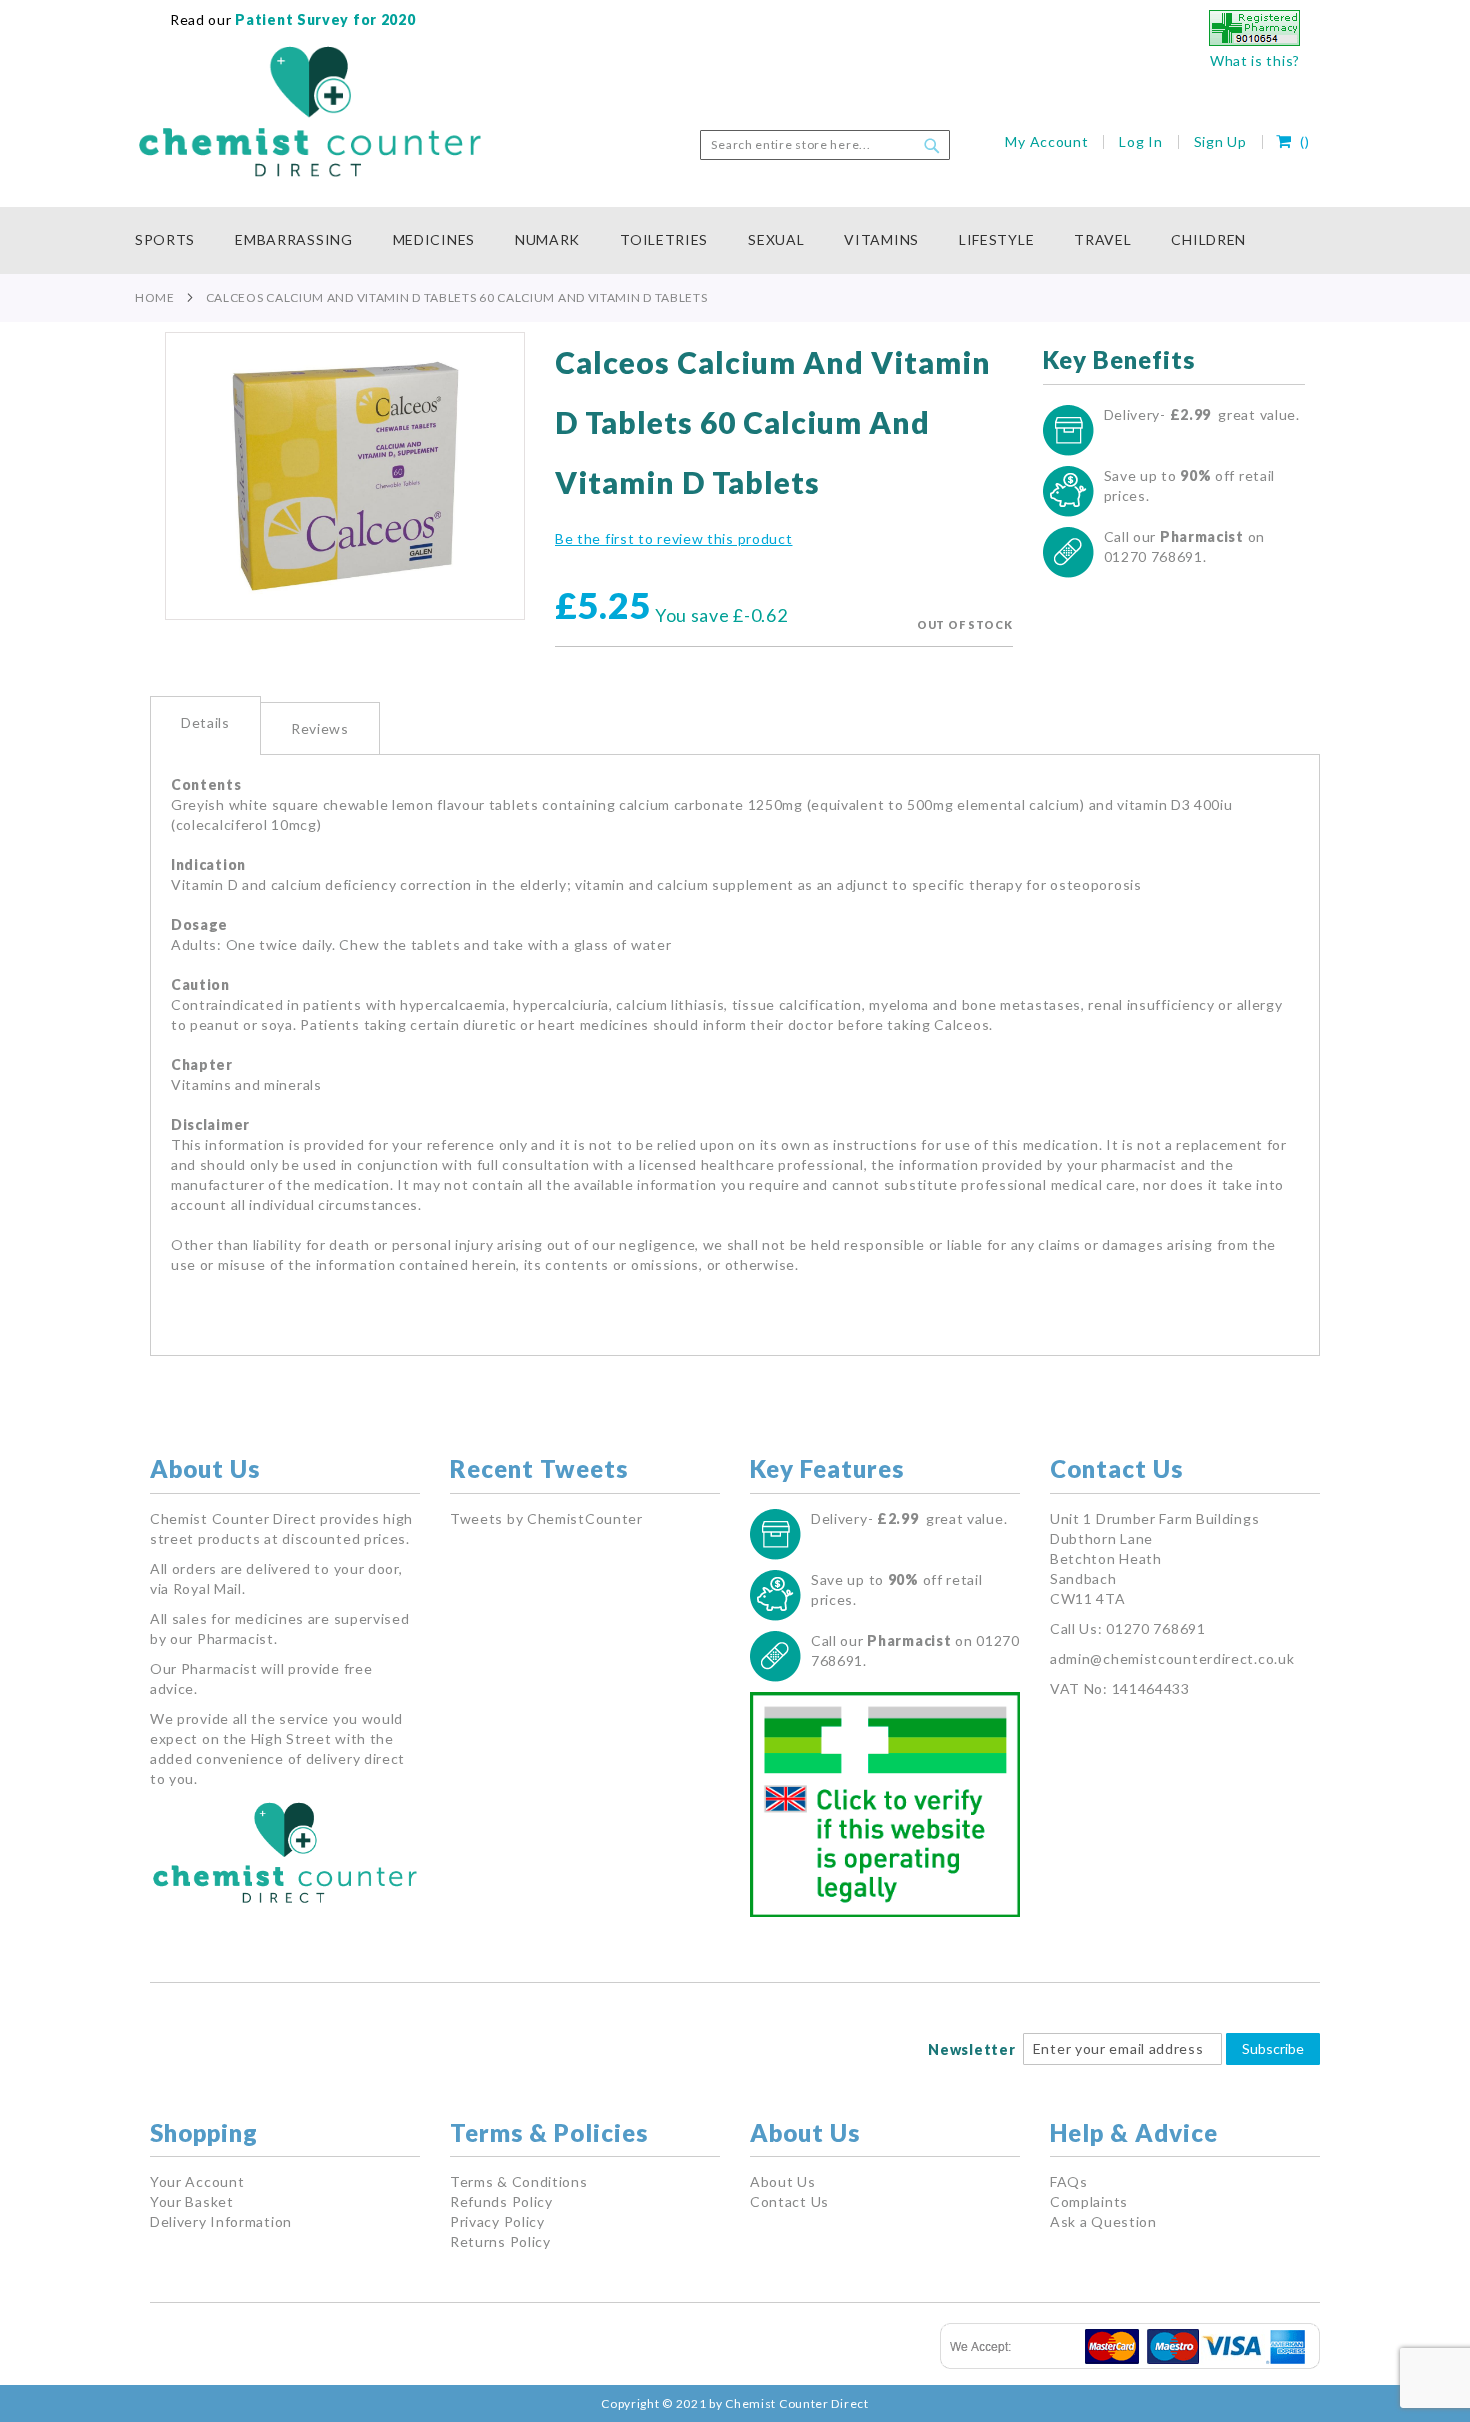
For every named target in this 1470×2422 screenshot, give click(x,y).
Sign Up (1220, 141)
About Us (783, 2181)
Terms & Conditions (519, 2181)
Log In (1140, 141)
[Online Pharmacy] (1254, 40)
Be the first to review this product (674, 538)
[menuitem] (175, 240)
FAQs (1069, 2181)
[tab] (205, 725)
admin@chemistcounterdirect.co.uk (1172, 1658)
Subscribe (1273, 2048)
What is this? (1255, 60)
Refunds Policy (501, 2201)
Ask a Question (1103, 2221)
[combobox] (825, 145)
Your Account (197, 2181)
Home (155, 297)
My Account (1046, 141)
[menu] (735, 240)
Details (205, 722)
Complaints (1089, 2201)
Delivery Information (221, 2221)
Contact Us (789, 2201)
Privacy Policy (497, 2221)
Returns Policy (500, 2241)
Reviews (320, 728)
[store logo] (310, 112)
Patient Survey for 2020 (324, 19)
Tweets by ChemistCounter (546, 1518)
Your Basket (192, 2201)
